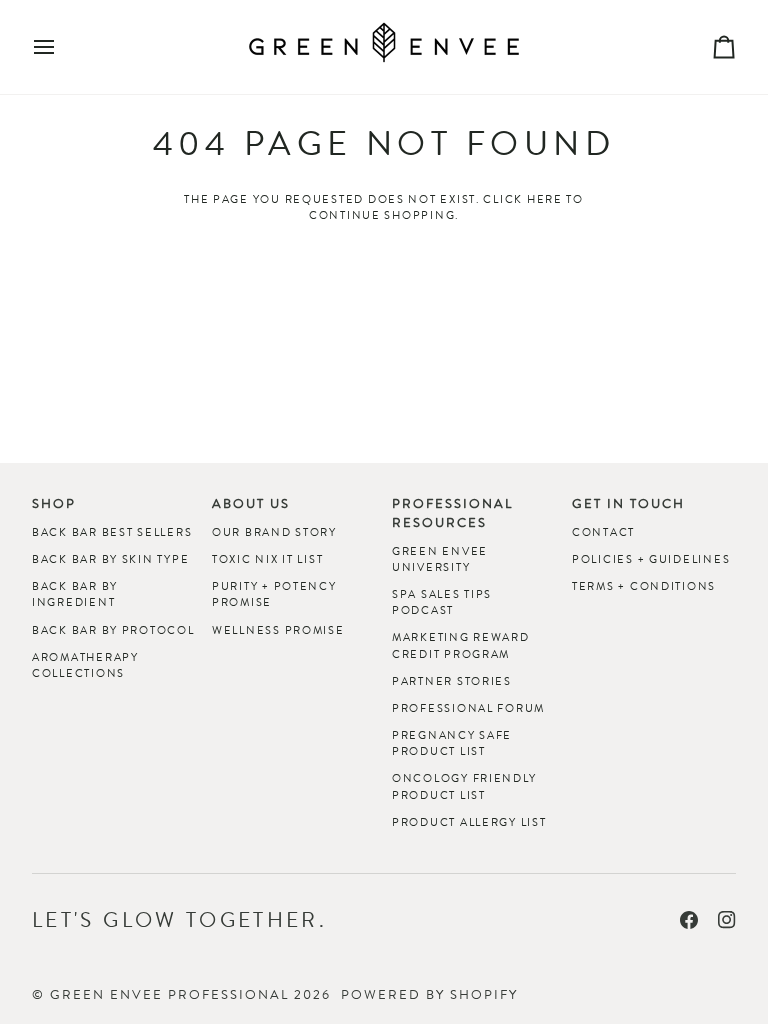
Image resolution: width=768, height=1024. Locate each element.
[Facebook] (689, 920)
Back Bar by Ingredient (75, 594)
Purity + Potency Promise (274, 594)
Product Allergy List (469, 822)
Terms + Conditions (644, 586)
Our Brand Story (274, 532)
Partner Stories (452, 681)
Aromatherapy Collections (85, 665)
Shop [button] (54, 504)
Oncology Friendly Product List (464, 786)
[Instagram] (727, 920)
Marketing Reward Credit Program (461, 645)
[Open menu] (62, 47)
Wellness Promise (278, 630)
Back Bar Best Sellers (112, 532)
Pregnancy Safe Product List (452, 743)
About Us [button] (251, 504)
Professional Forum (468, 708)
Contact (603, 532)
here (545, 199)
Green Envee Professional (169, 994)
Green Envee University (440, 559)
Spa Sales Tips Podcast (442, 602)
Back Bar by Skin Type (110, 559)
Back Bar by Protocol (113, 630)
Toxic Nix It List (267, 559)
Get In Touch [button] (628, 504)
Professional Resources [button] (452, 513)
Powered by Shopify (429, 994)
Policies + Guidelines (651, 559)
